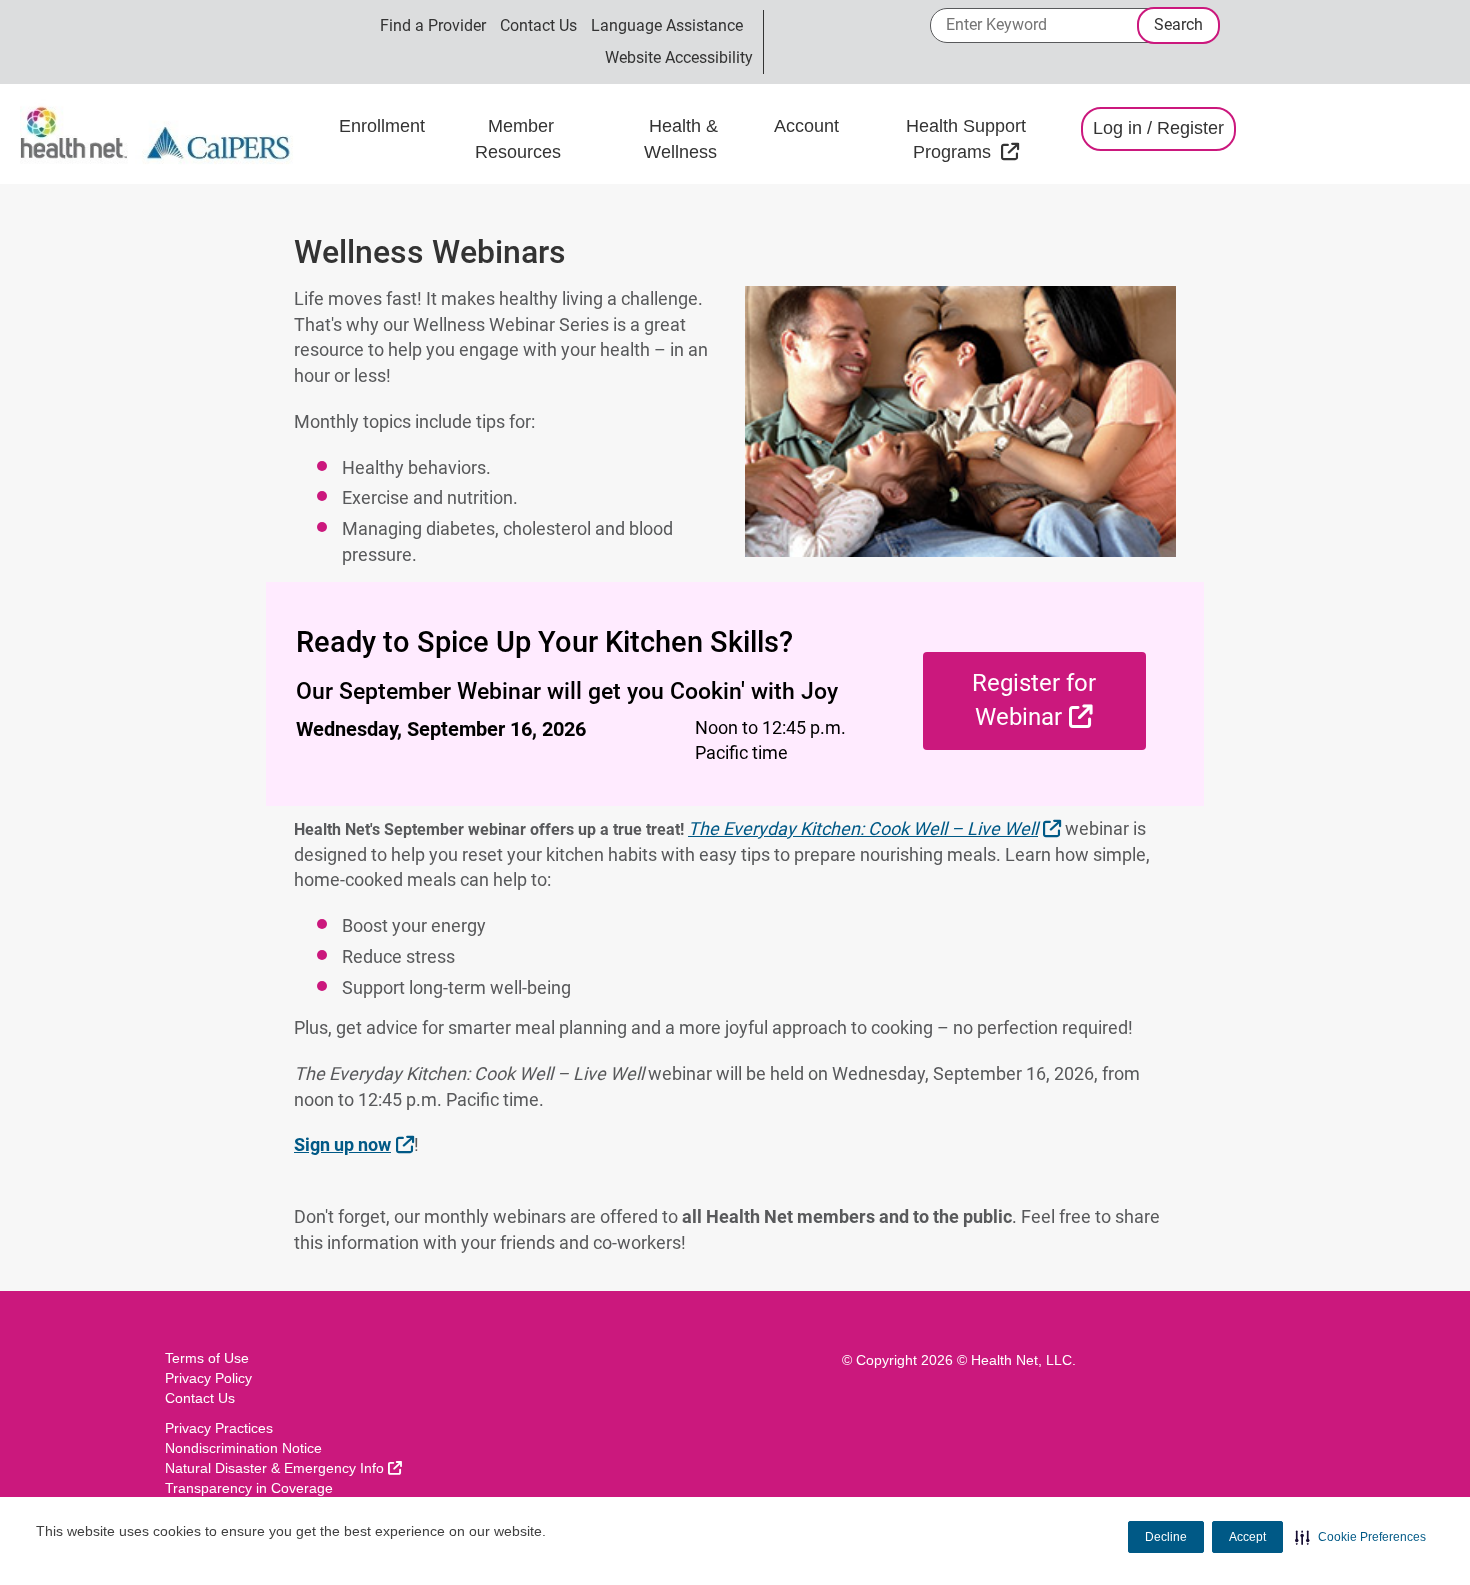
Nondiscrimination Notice (243, 1448)
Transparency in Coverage (249, 1488)
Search (1178, 24)
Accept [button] (1247, 1537)
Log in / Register (1158, 128)
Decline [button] (1166, 1537)
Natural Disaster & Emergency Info (283, 1468)
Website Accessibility (679, 57)
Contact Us (538, 25)
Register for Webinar (1059, 700)
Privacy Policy (208, 1378)
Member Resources (520, 139)
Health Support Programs (983, 139)
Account (806, 126)
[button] (1360, 1537)
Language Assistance (667, 25)
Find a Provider (433, 25)
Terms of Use (207, 1358)
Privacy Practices (219, 1428)
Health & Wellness (683, 139)
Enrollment (382, 126)
